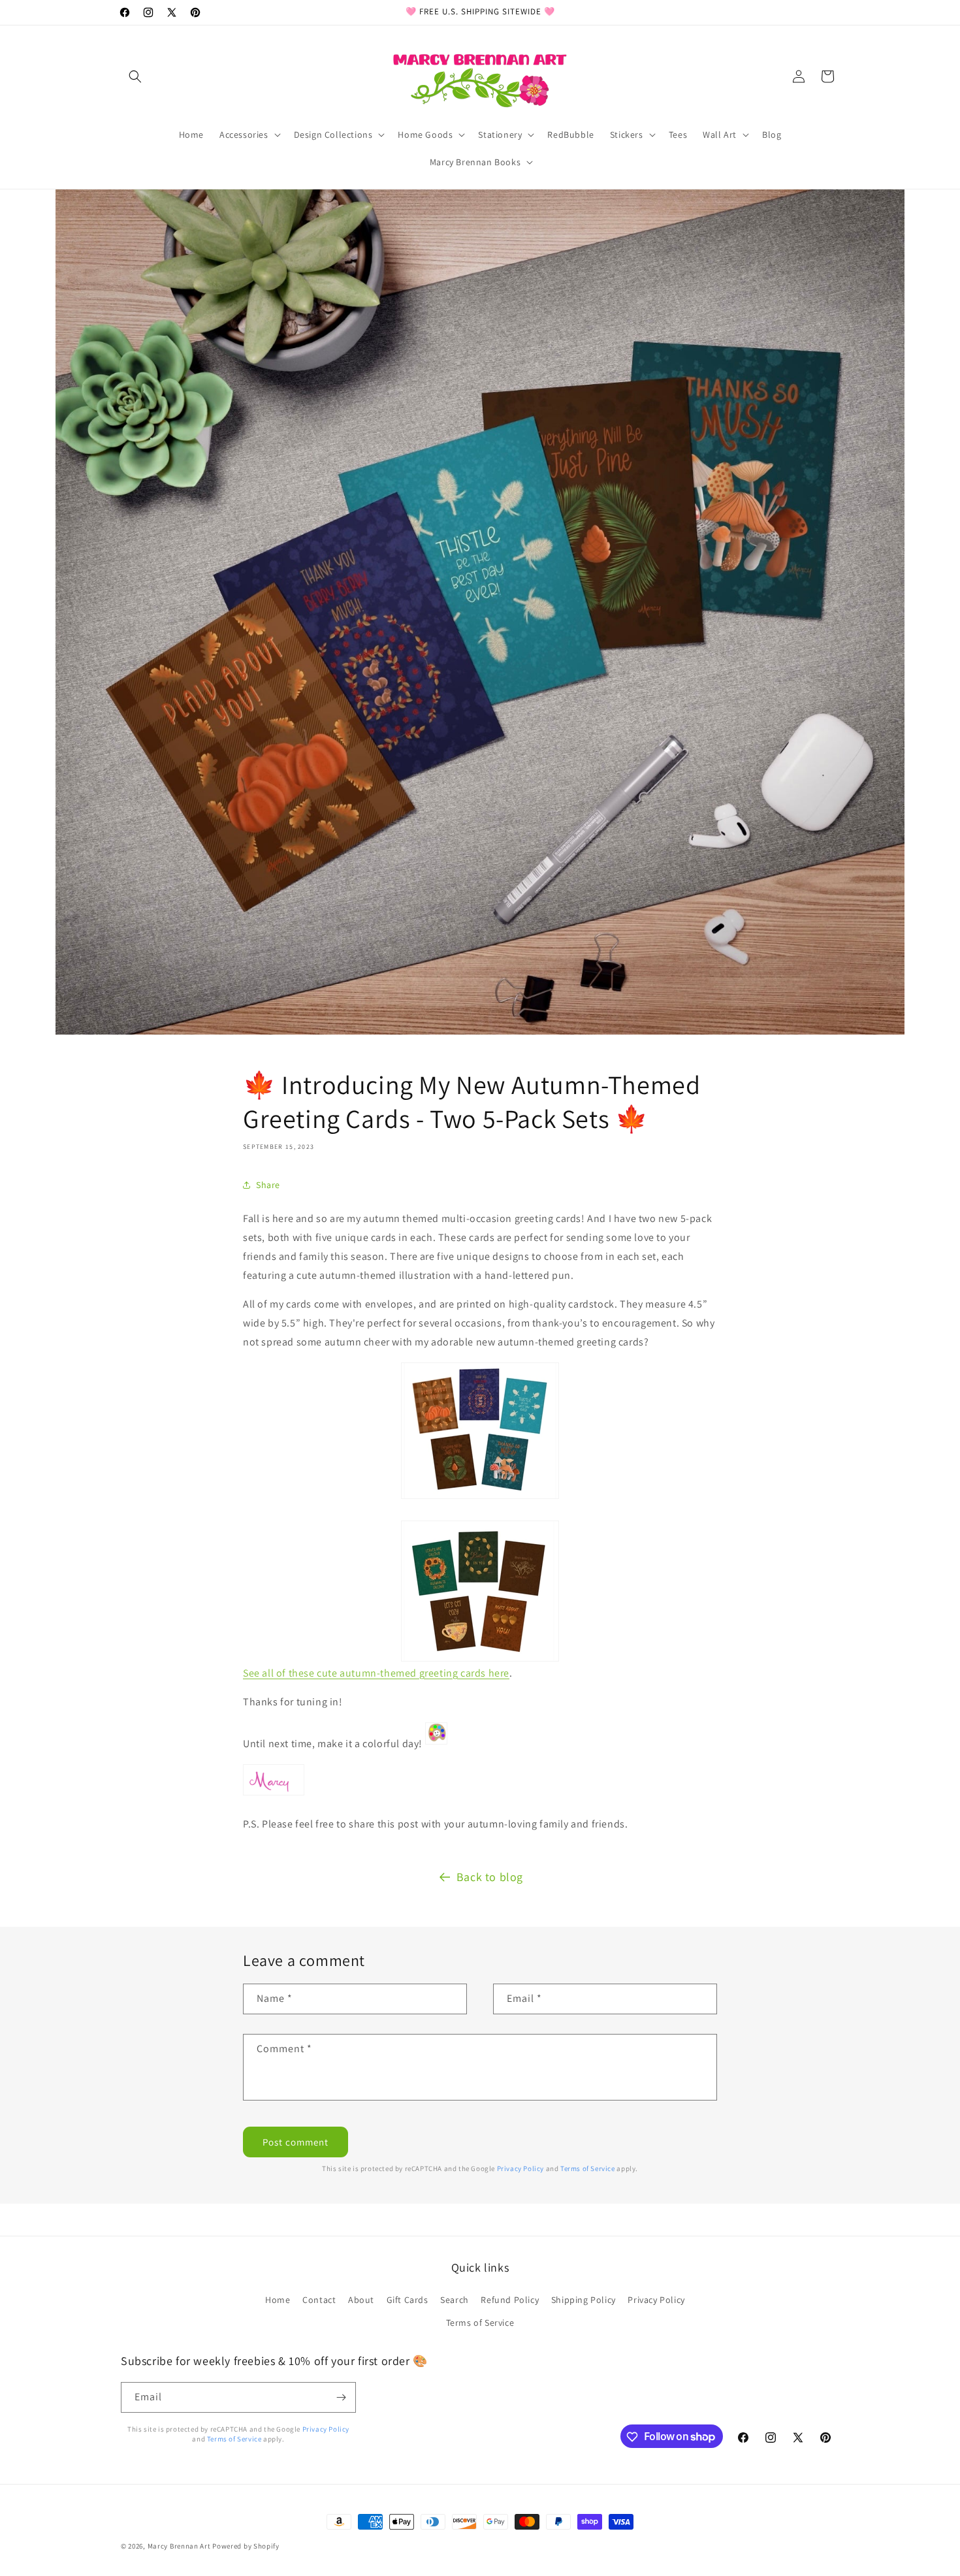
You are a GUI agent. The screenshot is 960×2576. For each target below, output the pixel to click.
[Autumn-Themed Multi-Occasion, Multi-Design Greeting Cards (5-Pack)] (480, 1431)
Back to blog (490, 1877)
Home (278, 2299)
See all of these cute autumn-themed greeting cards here (376, 1673)
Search (455, 2299)
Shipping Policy (584, 2299)
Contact (319, 2299)
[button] (135, 76)
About (361, 2299)
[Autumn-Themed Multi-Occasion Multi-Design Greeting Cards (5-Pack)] (480, 1591)
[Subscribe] (341, 2397)
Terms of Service (588, 2168)
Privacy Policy (520, 2168)
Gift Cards (408, 2299)
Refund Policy (510, 2299)
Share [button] (268, 1185)
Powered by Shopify (246, 2546)
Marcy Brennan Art (179, 2546)
